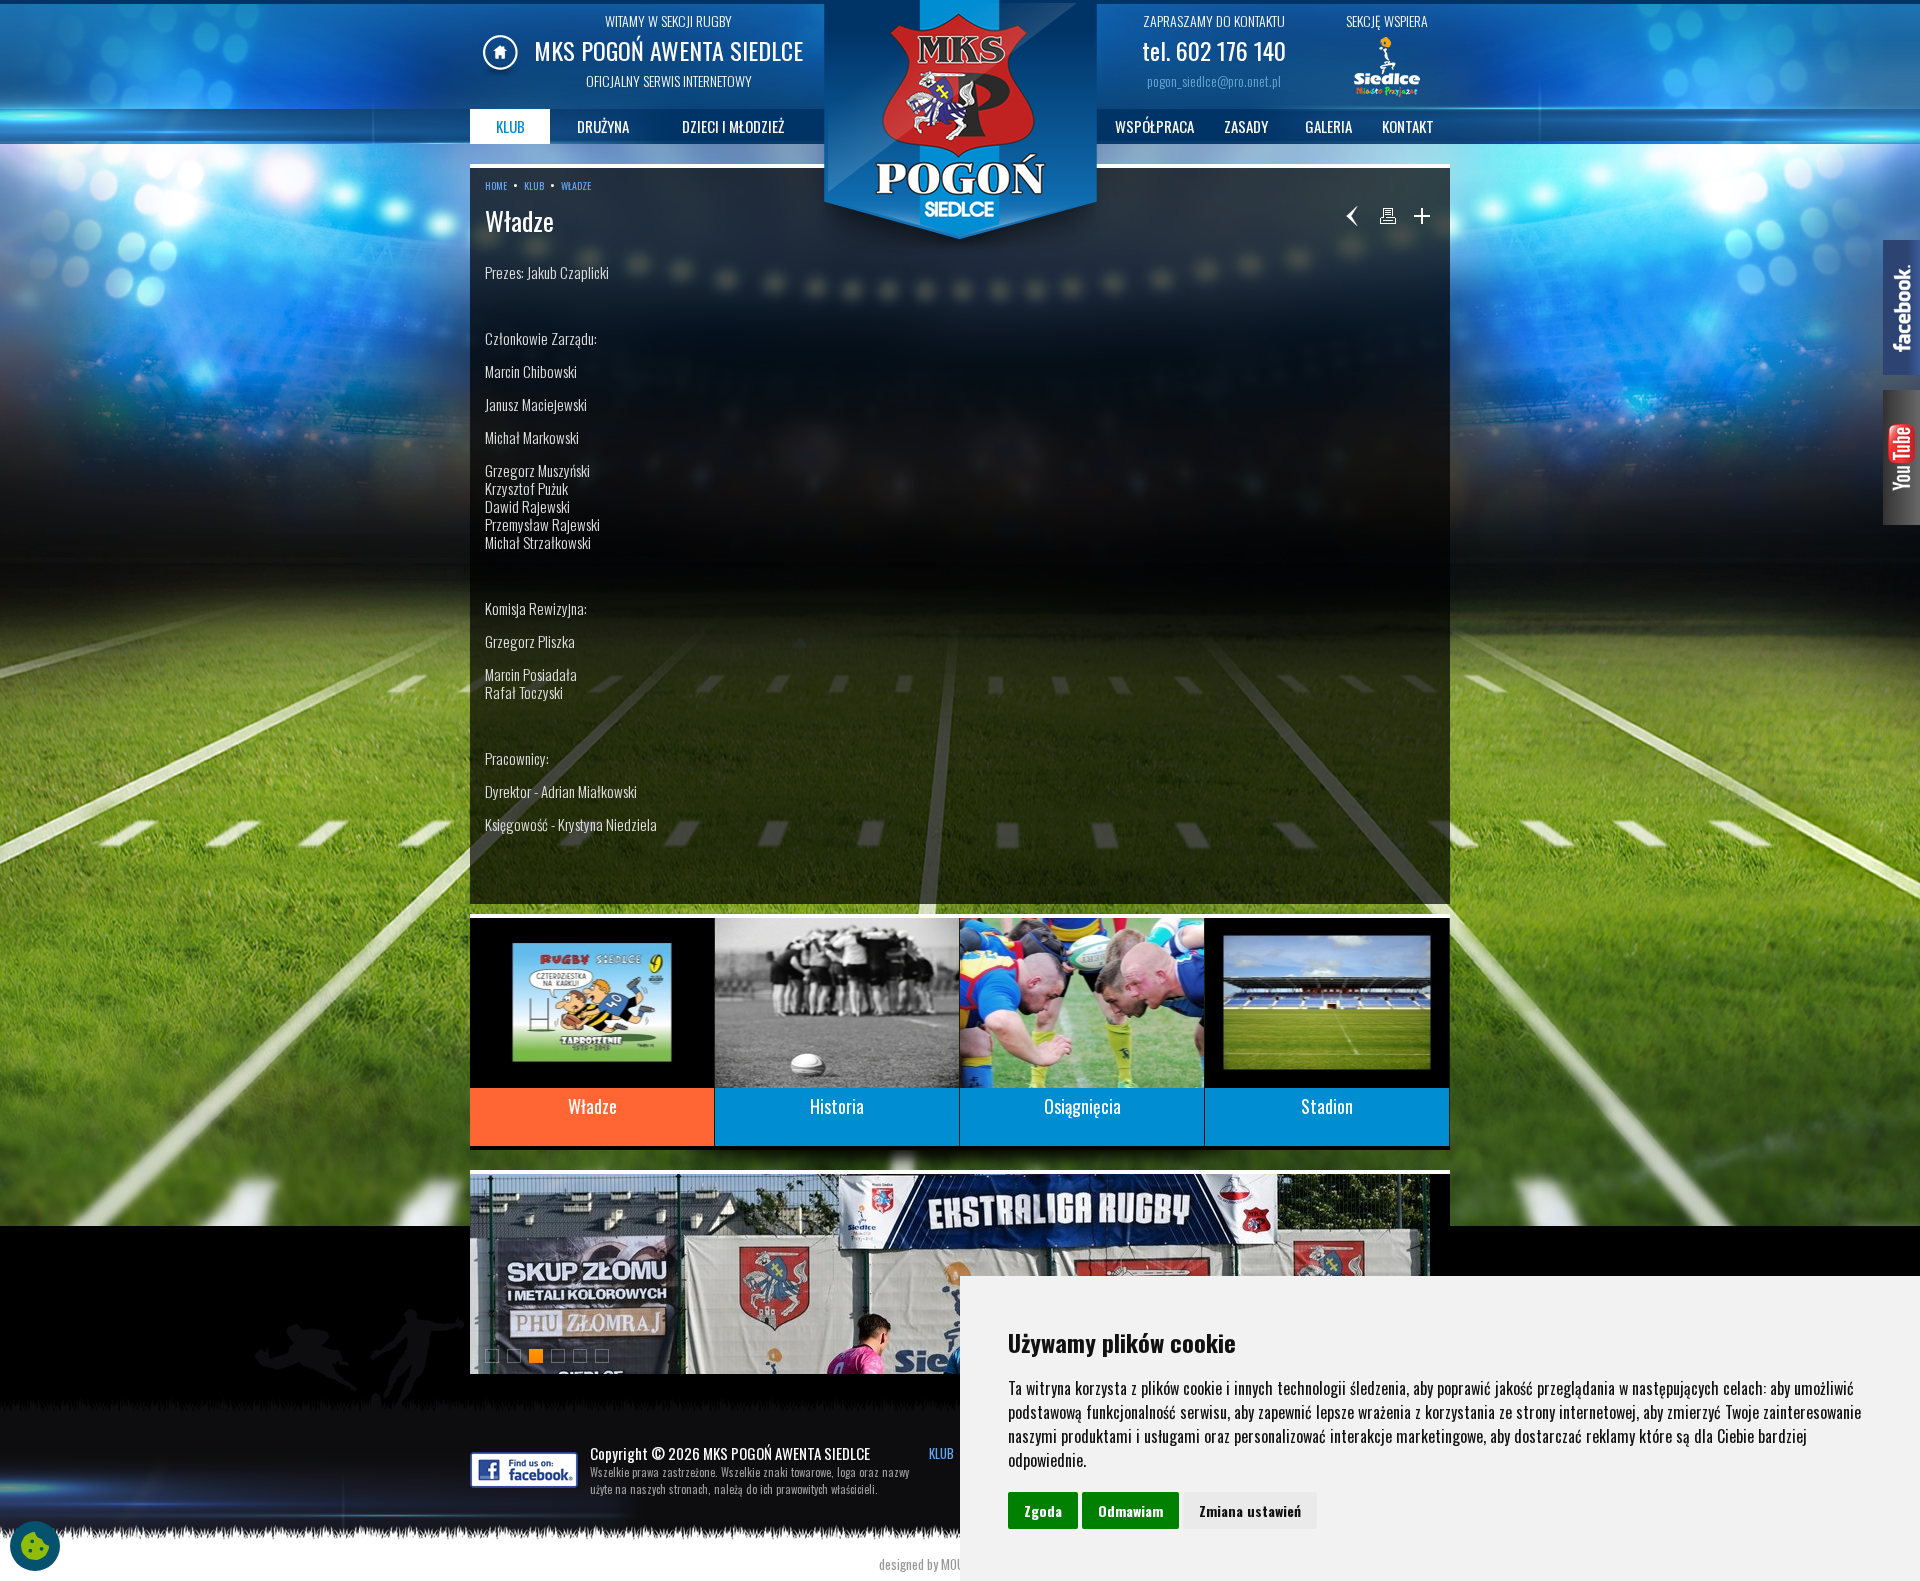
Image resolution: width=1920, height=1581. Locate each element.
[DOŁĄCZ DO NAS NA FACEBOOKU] (524, 1482)
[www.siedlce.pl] (1387, 95)
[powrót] (1354, 216)
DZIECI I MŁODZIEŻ (733, 126)
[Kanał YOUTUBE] (1901, 518)
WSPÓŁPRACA (1154, 126)
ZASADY (1246, 126)
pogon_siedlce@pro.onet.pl (1214, 80)
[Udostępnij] (1422, 216)
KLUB (510, 126)
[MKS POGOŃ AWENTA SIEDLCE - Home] (500, 70)
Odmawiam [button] (1130, 1510)
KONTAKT (1408, 126)
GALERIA (1328, 126)
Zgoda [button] (1043, 1510)
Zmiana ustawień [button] (1250, 1510)
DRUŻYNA (603, 126)
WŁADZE (576, 185)
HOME (496, 185)
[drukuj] (1388, 216)
